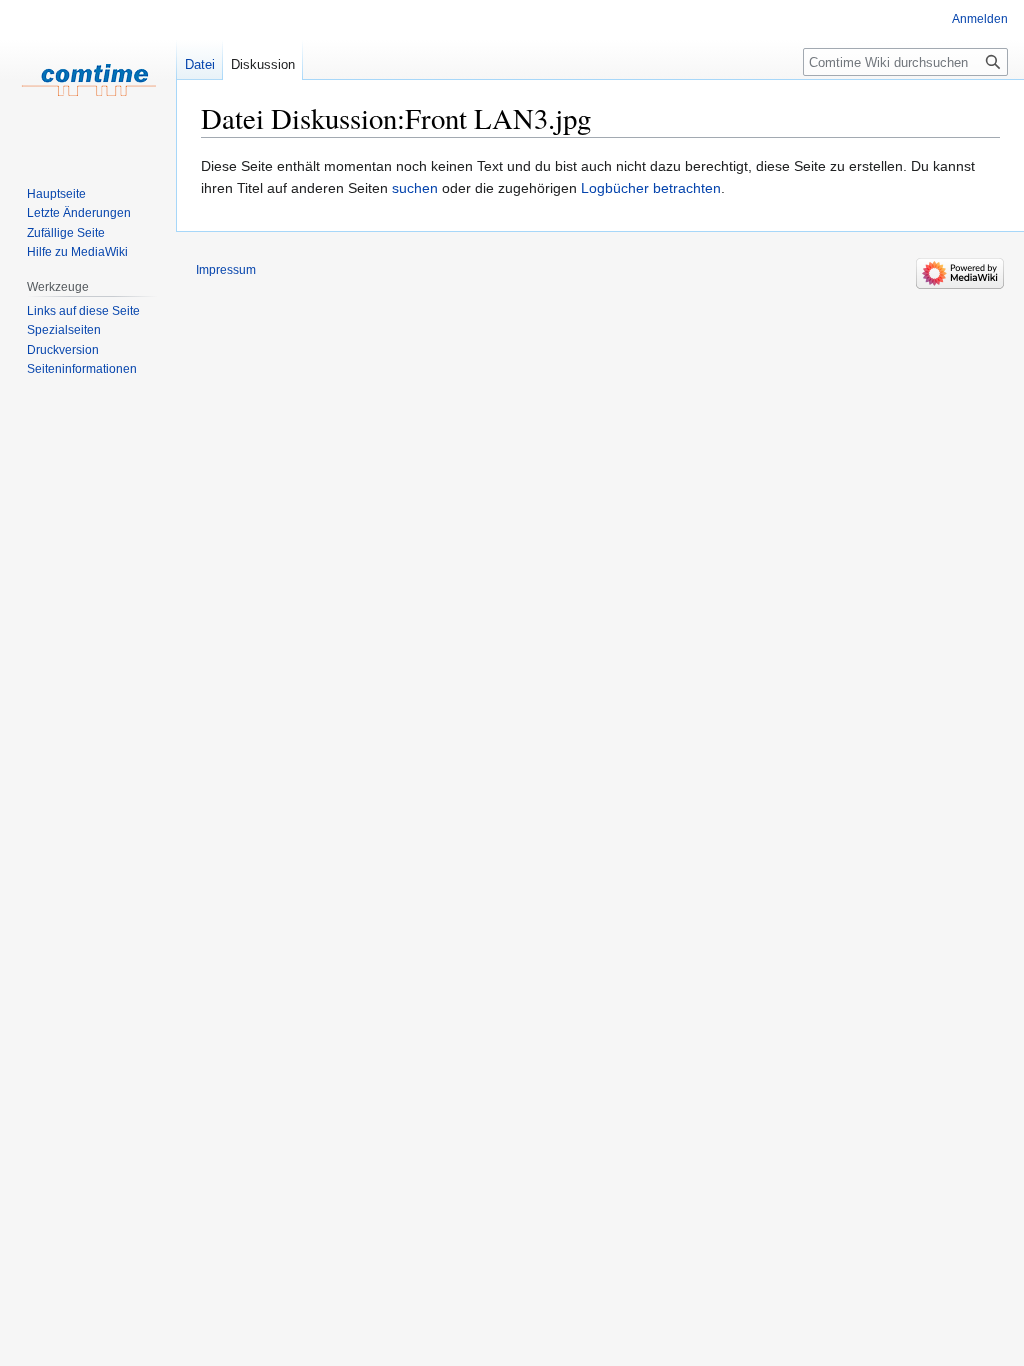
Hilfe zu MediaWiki (77, 252)
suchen (415, 188)
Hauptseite (56, 194)
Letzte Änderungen (79, 213)
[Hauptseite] (88, 80)
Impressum (226, 270)
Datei (200, 64)
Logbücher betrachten (651, 188)
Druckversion (63, 350)
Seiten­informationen (82, 369)
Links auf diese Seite (83, 311)
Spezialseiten (64, 330)
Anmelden (980, 19)
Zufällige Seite (66, 233)
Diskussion (263, 64)
